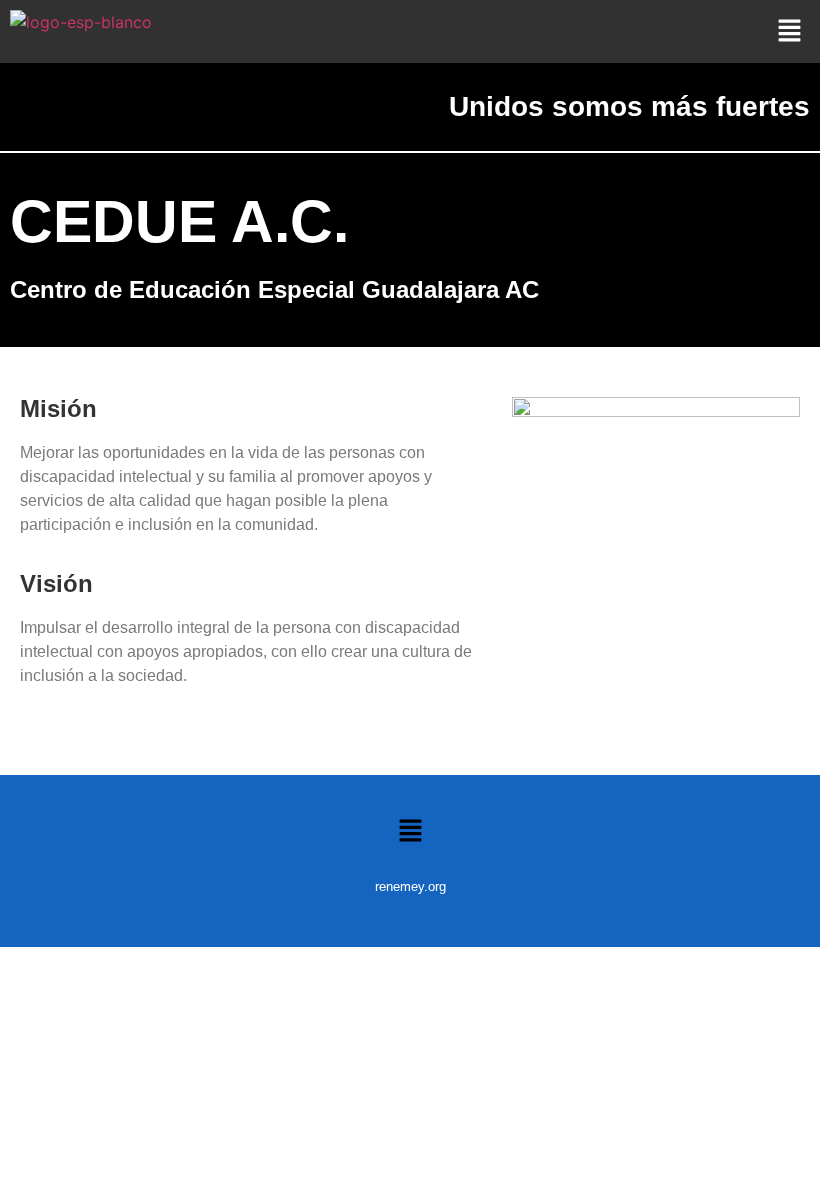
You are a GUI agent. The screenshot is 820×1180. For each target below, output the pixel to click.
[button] (790, 31)
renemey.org (410, 886)
